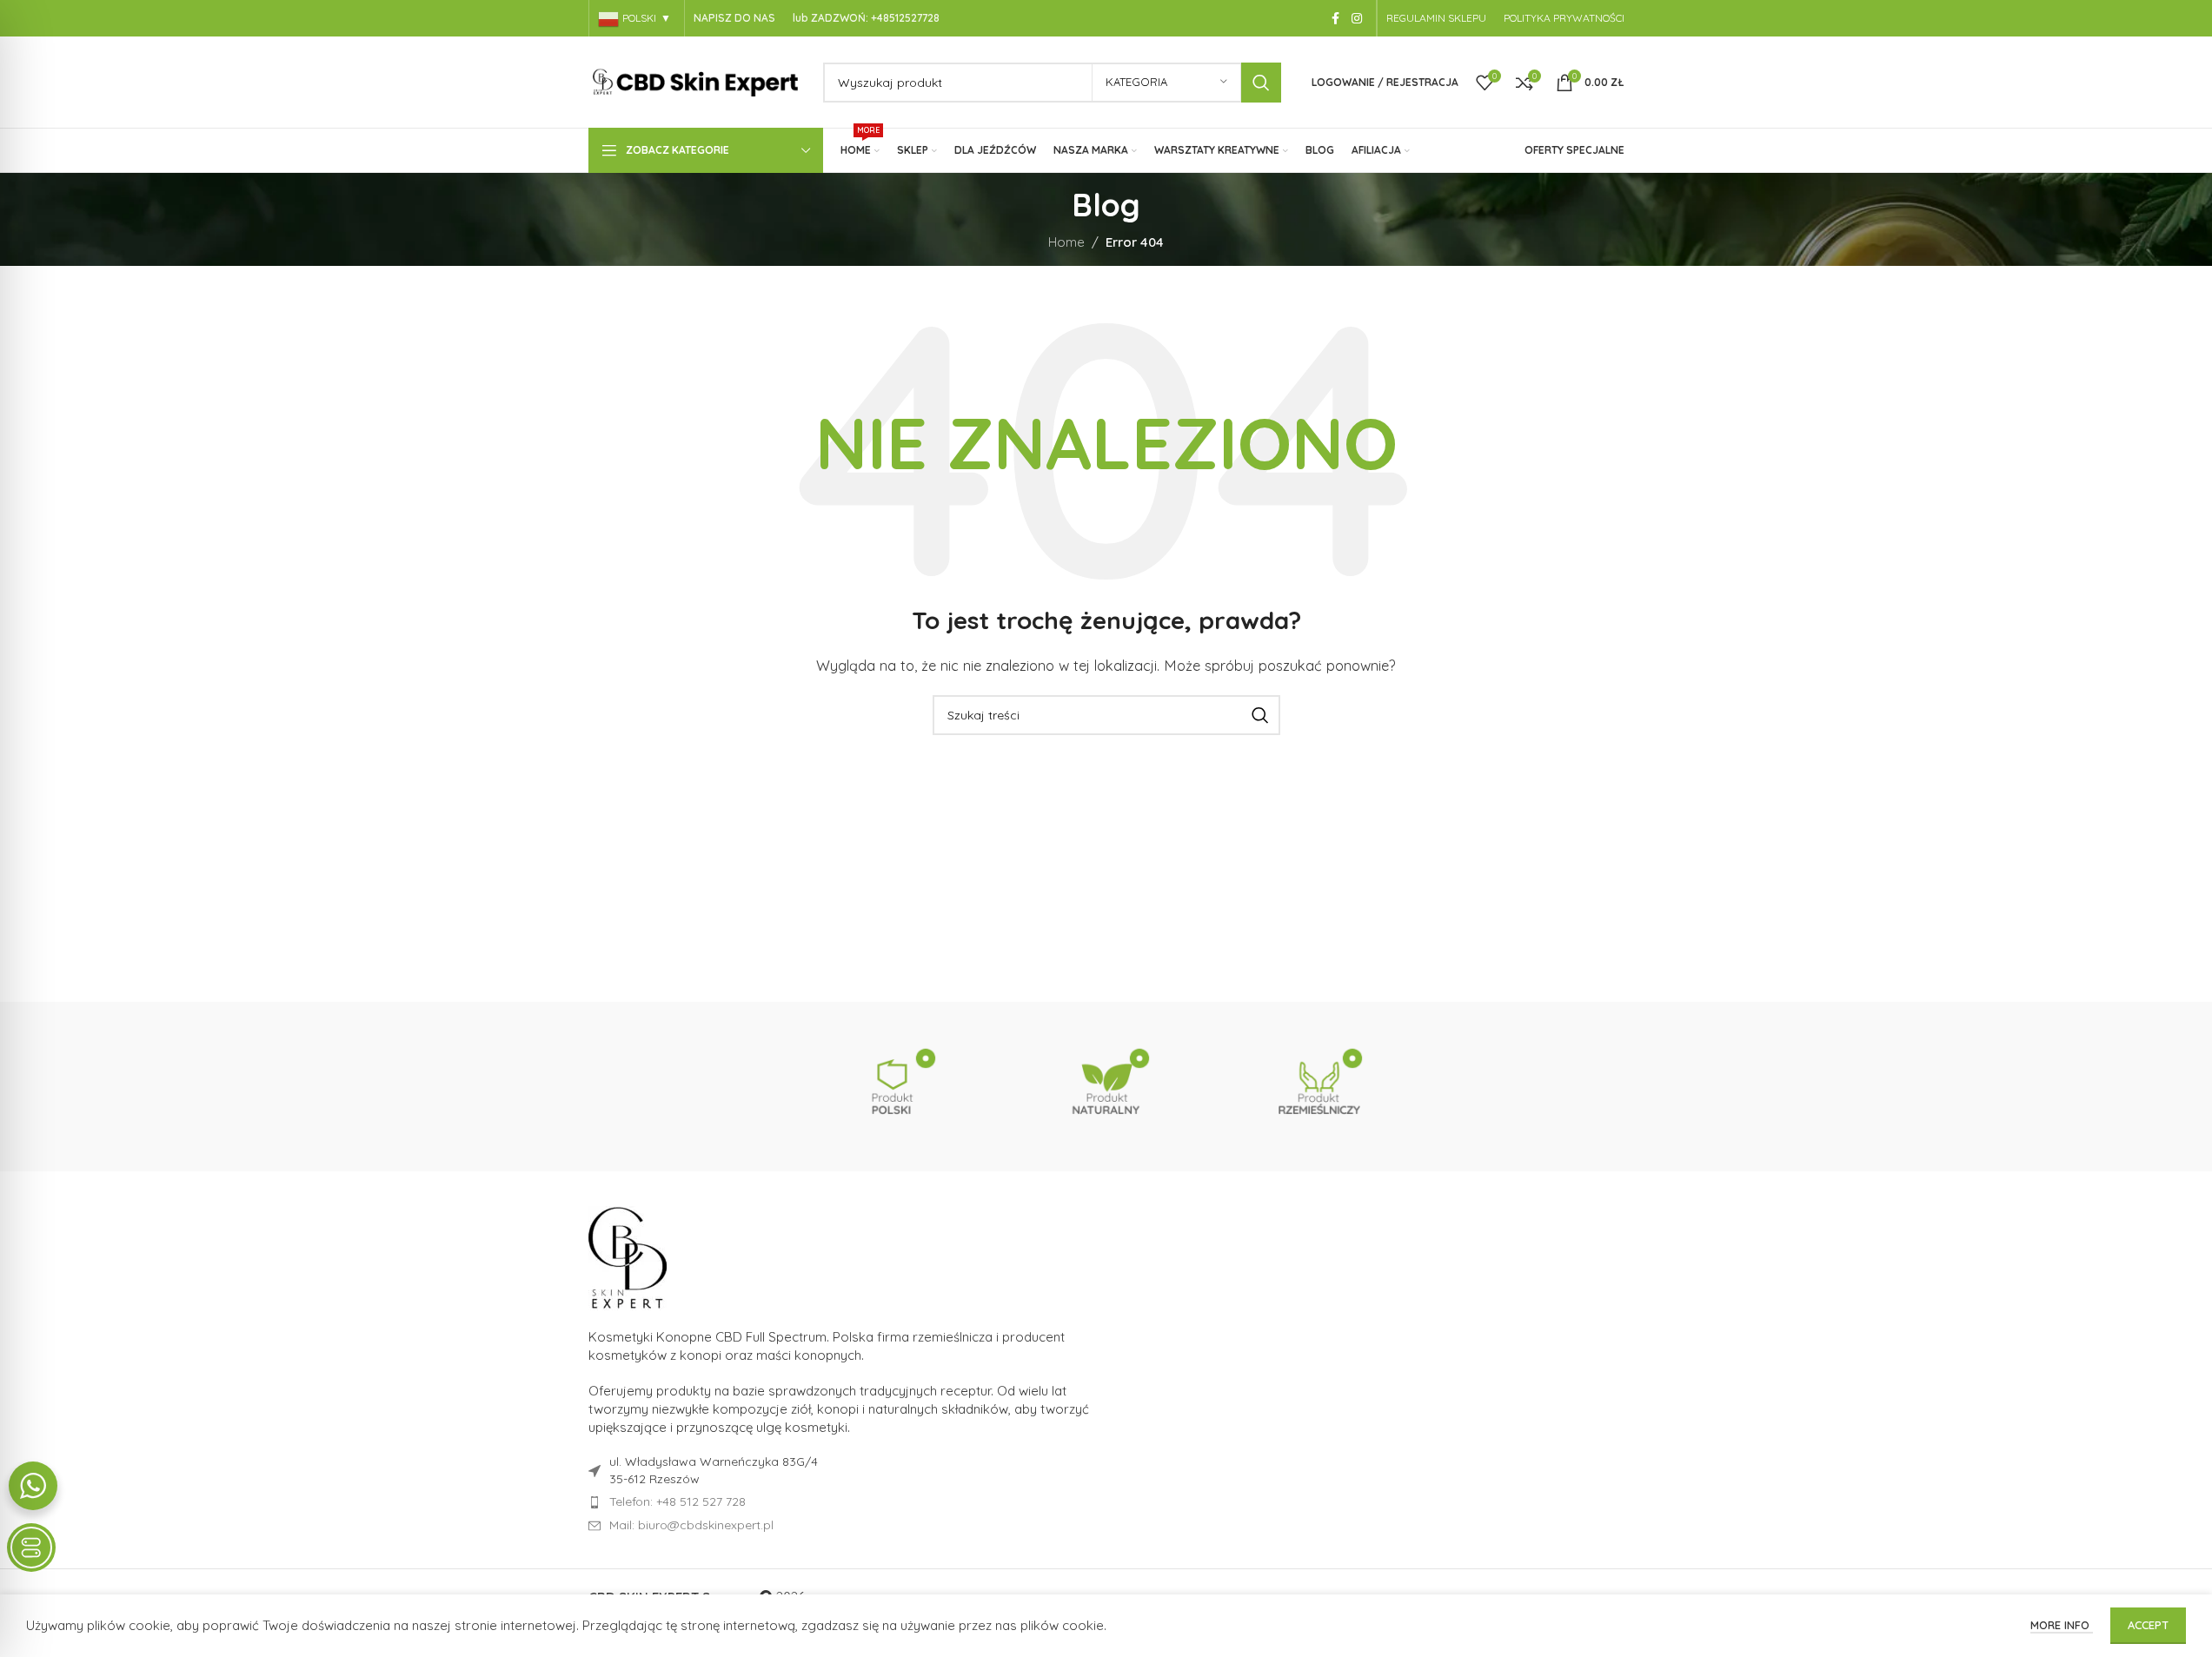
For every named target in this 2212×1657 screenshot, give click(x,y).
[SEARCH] (1261, 83)
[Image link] (628, 1257)
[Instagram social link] (1357, 19)
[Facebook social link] (1336, 19)
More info (2062, 1625)
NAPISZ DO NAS (734, 18)
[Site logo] (697, 80)
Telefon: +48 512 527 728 (678, 1501)
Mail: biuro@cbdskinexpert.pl (691, 1525)
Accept (2148, 1625)
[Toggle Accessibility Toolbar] (31, 1548)
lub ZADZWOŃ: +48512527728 (866, 18)
